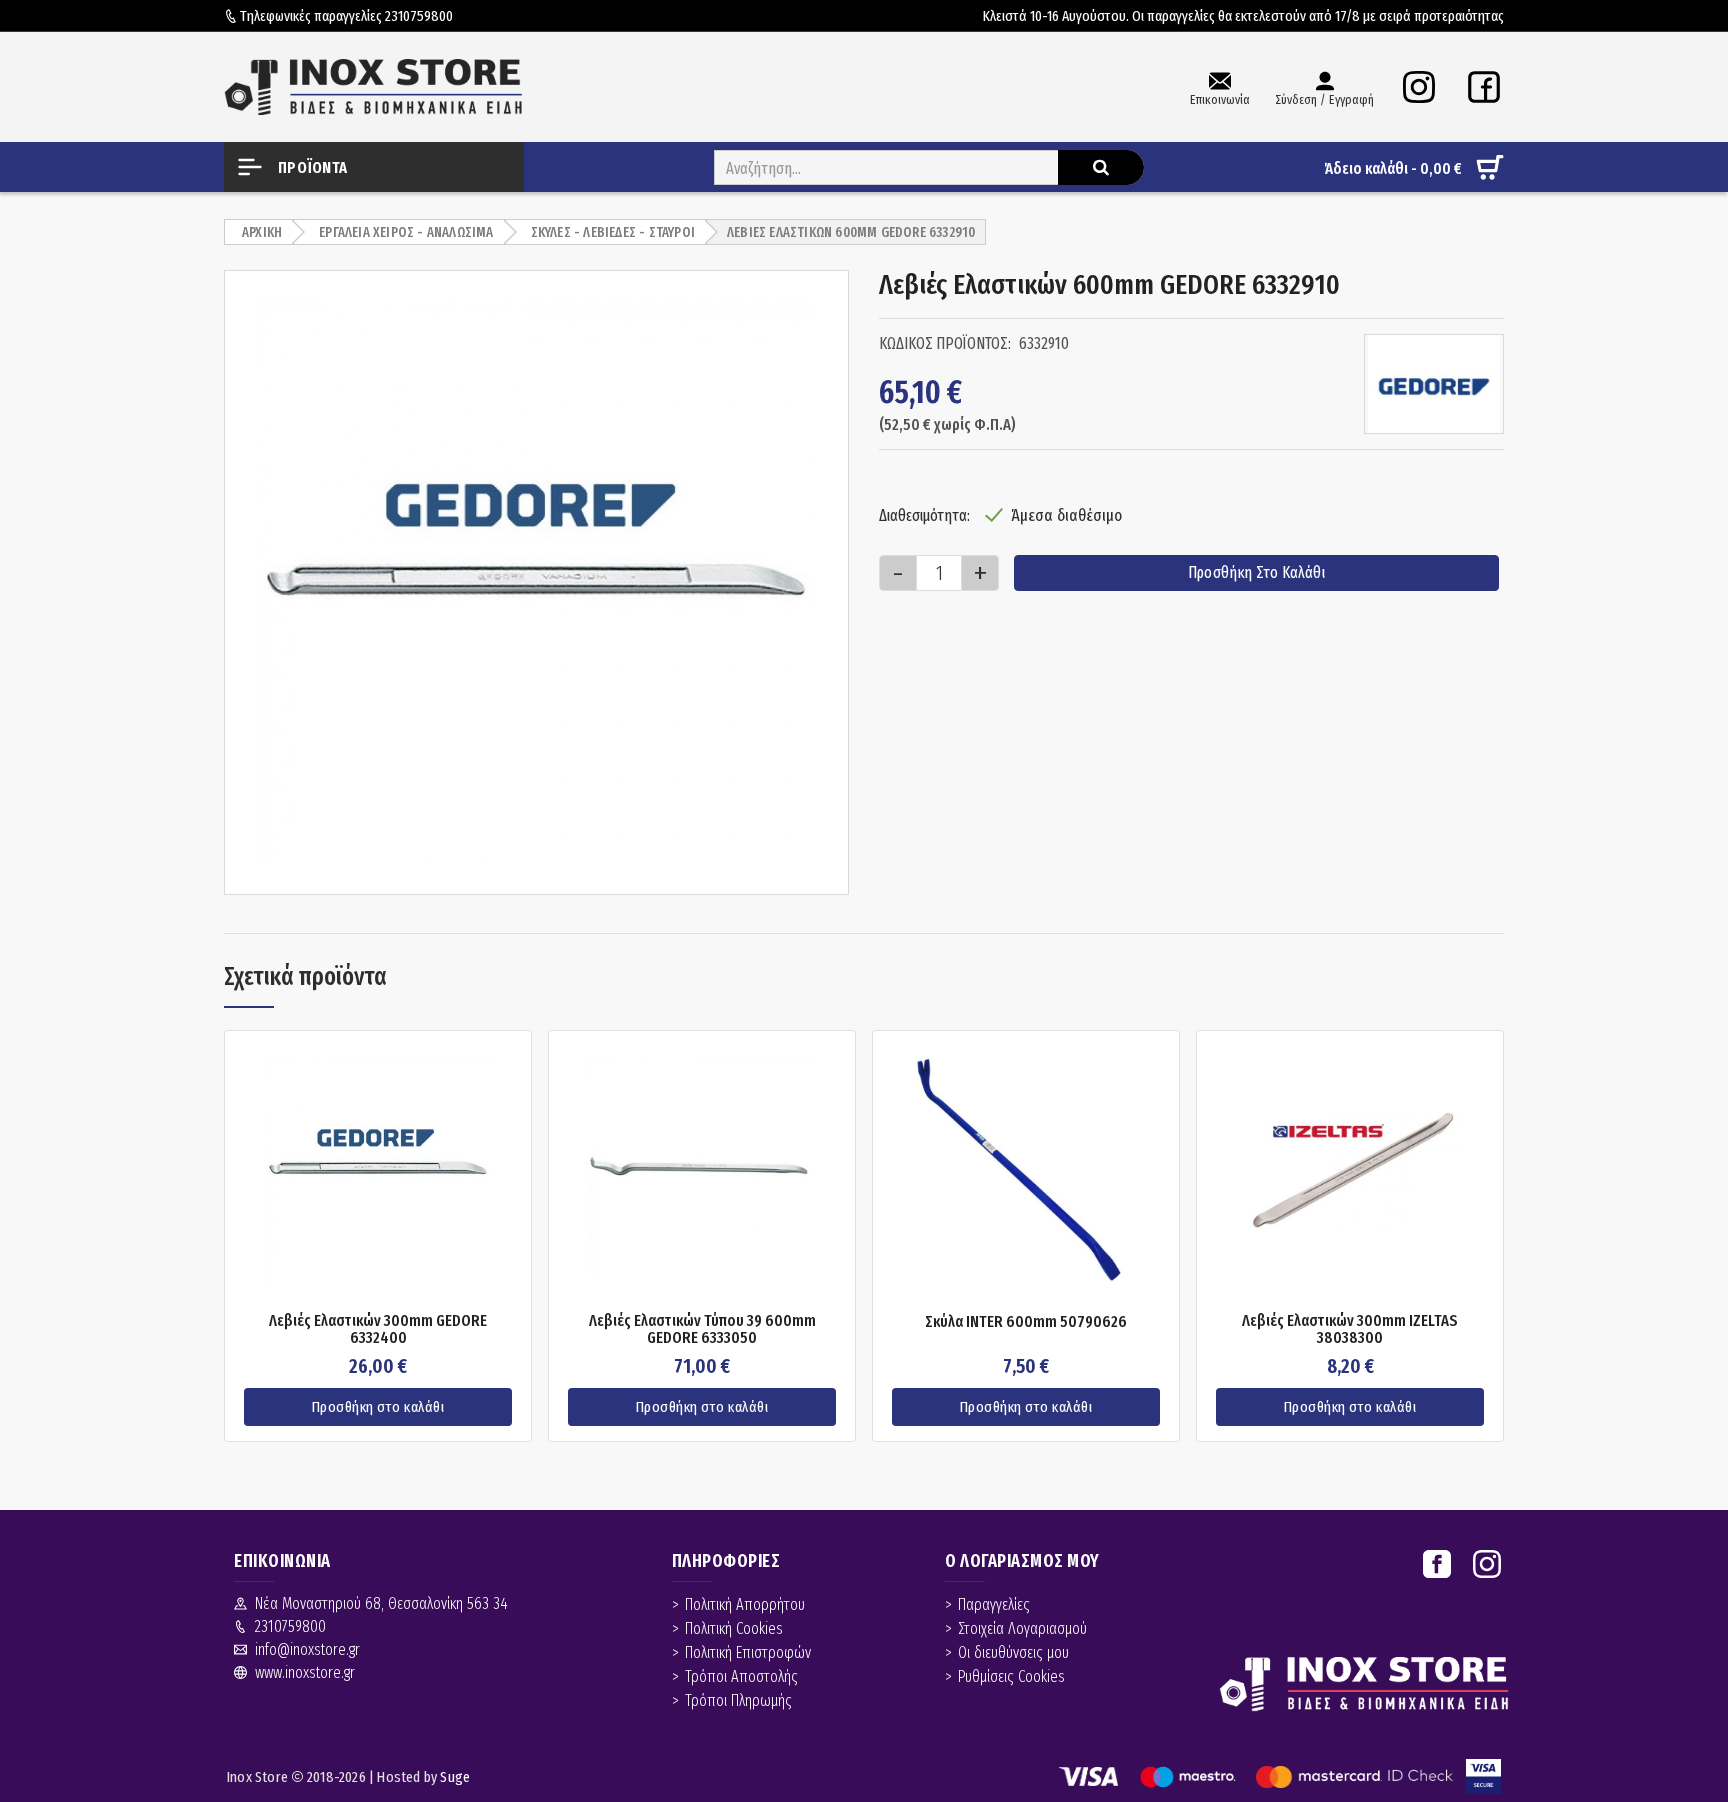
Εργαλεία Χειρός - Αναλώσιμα (406, 232)
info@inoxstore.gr (307, 1649)
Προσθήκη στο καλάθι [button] (378, 1407)
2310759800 (419, 16)
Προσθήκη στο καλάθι (1256, 572)
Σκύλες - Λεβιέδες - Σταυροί (613, 232)
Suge (455, 1777)
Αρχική (262, 232)
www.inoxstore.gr (305, 1672)
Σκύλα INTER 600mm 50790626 (1026, 1322)
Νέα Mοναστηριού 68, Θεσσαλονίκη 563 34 (381, 1603)
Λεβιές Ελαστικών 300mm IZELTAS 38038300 (1350, 1329)
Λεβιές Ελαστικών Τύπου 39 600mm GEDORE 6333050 (702, 1329)
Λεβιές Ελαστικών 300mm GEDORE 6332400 (378, 1329)
